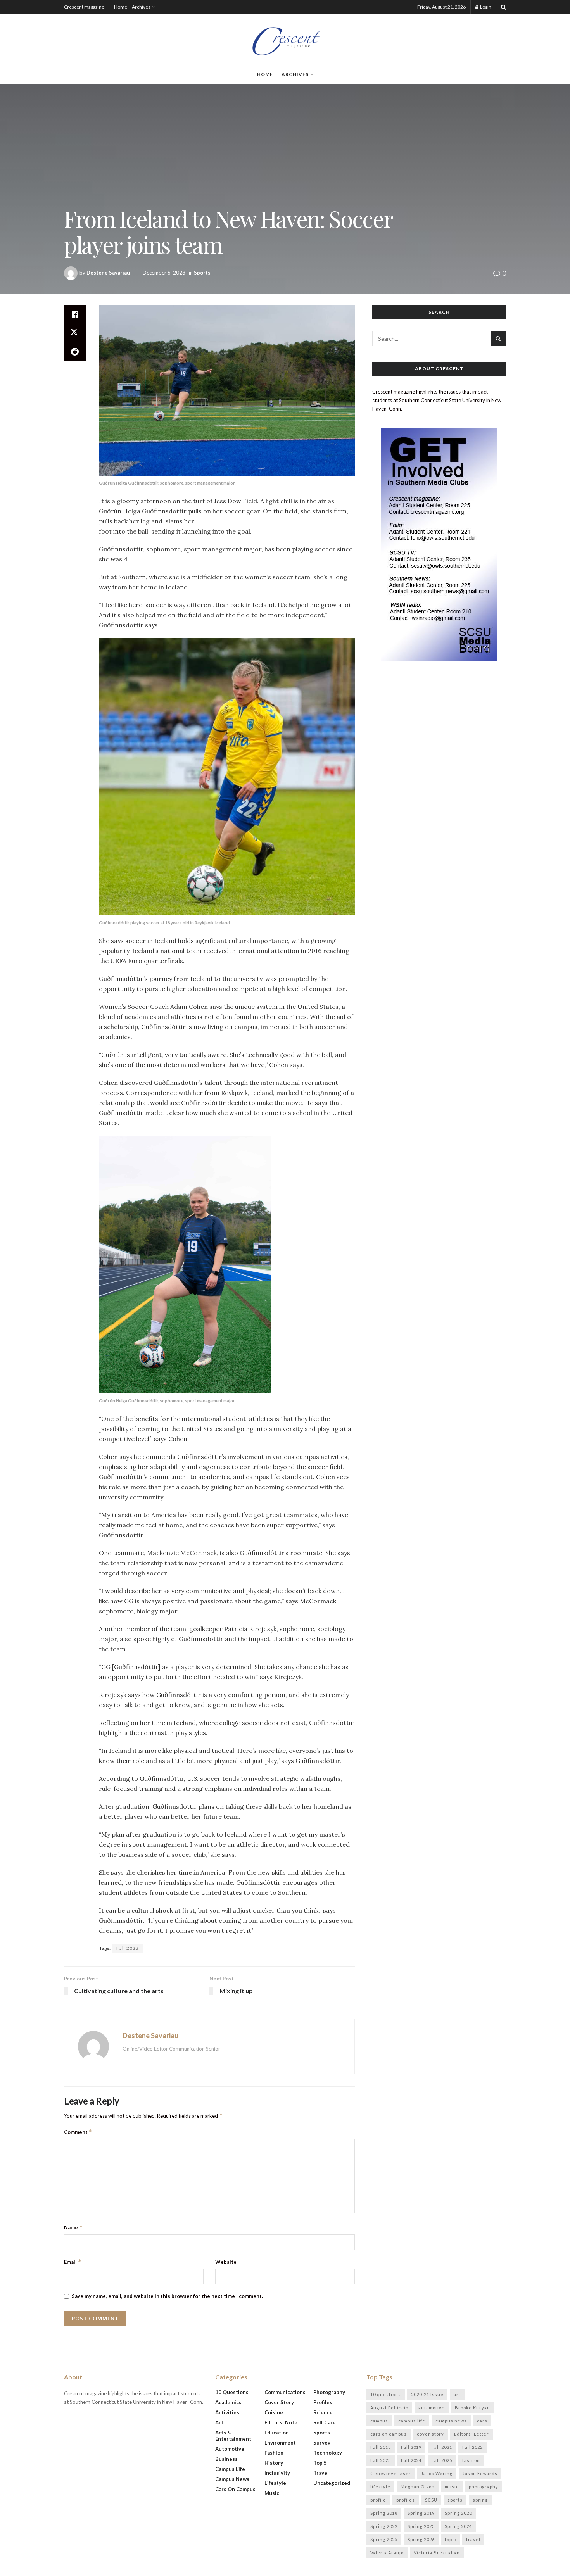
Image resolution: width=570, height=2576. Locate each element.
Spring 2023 (421, 2526)
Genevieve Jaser (391, 2473)
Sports (202, 273)
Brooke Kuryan (472, 2408)
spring (480, 2500)
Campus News (232, 2479)
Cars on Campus (235, 2489)
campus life (412, 2421)
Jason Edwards (480, 2473)
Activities (227, 2412)
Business (226, 2459)
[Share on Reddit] (75, 352)
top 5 (450, 2539)
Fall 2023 (128, 1948)
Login (485, 7)
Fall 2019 (411, 2447)
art (457, 2394)
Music (272, 2493)
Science (323, 2412)
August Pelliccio (389, 2408)
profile (378, 2500)
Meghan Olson (418, 2487)
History (274, 2463)
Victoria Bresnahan (437, 2553)
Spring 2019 (421, 2513)
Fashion (274, 2453)
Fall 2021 (442, 2447)
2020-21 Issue (427, 2394)
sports (455, 2500)
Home (121, 7)
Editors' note (281, 2422)
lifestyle (380, 2487)
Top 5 (320, 2463)
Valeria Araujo (387, 2553)
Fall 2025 (442, 2460)
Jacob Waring (437, 2473)
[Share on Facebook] (75, 314)
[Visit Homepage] (285, 39)
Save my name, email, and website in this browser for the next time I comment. (167, 2296)
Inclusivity (277, 2473)
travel (473, 2539)
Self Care (325, 2422)
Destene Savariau (108, 273)
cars (482, 2421)
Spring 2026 (421, 2539)
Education (277, 2433)
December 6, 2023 (164, 273)
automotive (432, 2408)
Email (73, 2262)
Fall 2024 (411, 2460)
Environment (280, 2443)
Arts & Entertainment (233, 2436)
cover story (430, 2434)
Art (219, 2422)
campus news (451, 2421)
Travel (321, 2473)
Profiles (323, 2402)
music (452, 2487)
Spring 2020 (458, 2513)
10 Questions (232, 2392)
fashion (471, 2460)
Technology (328, 2453)
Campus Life (230, 2469)
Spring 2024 (458, 2526)
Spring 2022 (384, 2526)
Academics (228, 2402)
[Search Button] (503, 7)
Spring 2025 (384, 2539)
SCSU (431, 2500)
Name (73, 2227)
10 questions (386, 2394)
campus (379, 2421)
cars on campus (389, 2434)
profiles (406, 2500)
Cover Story (279, 2402)
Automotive (230, 2449)
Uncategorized (332, 2483)
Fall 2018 (381, 2447)
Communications (285, 2392)
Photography (329, 2392)
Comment (78, 2132)
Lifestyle (275, 2483)
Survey (322, 2443)
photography (484, 2487)
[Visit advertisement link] (439, 545)
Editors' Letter (472, 2434)
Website (226, 2262)
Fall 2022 (472, 2447)
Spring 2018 (384, 2513)
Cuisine (274, 2412)
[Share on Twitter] (75, 333)
